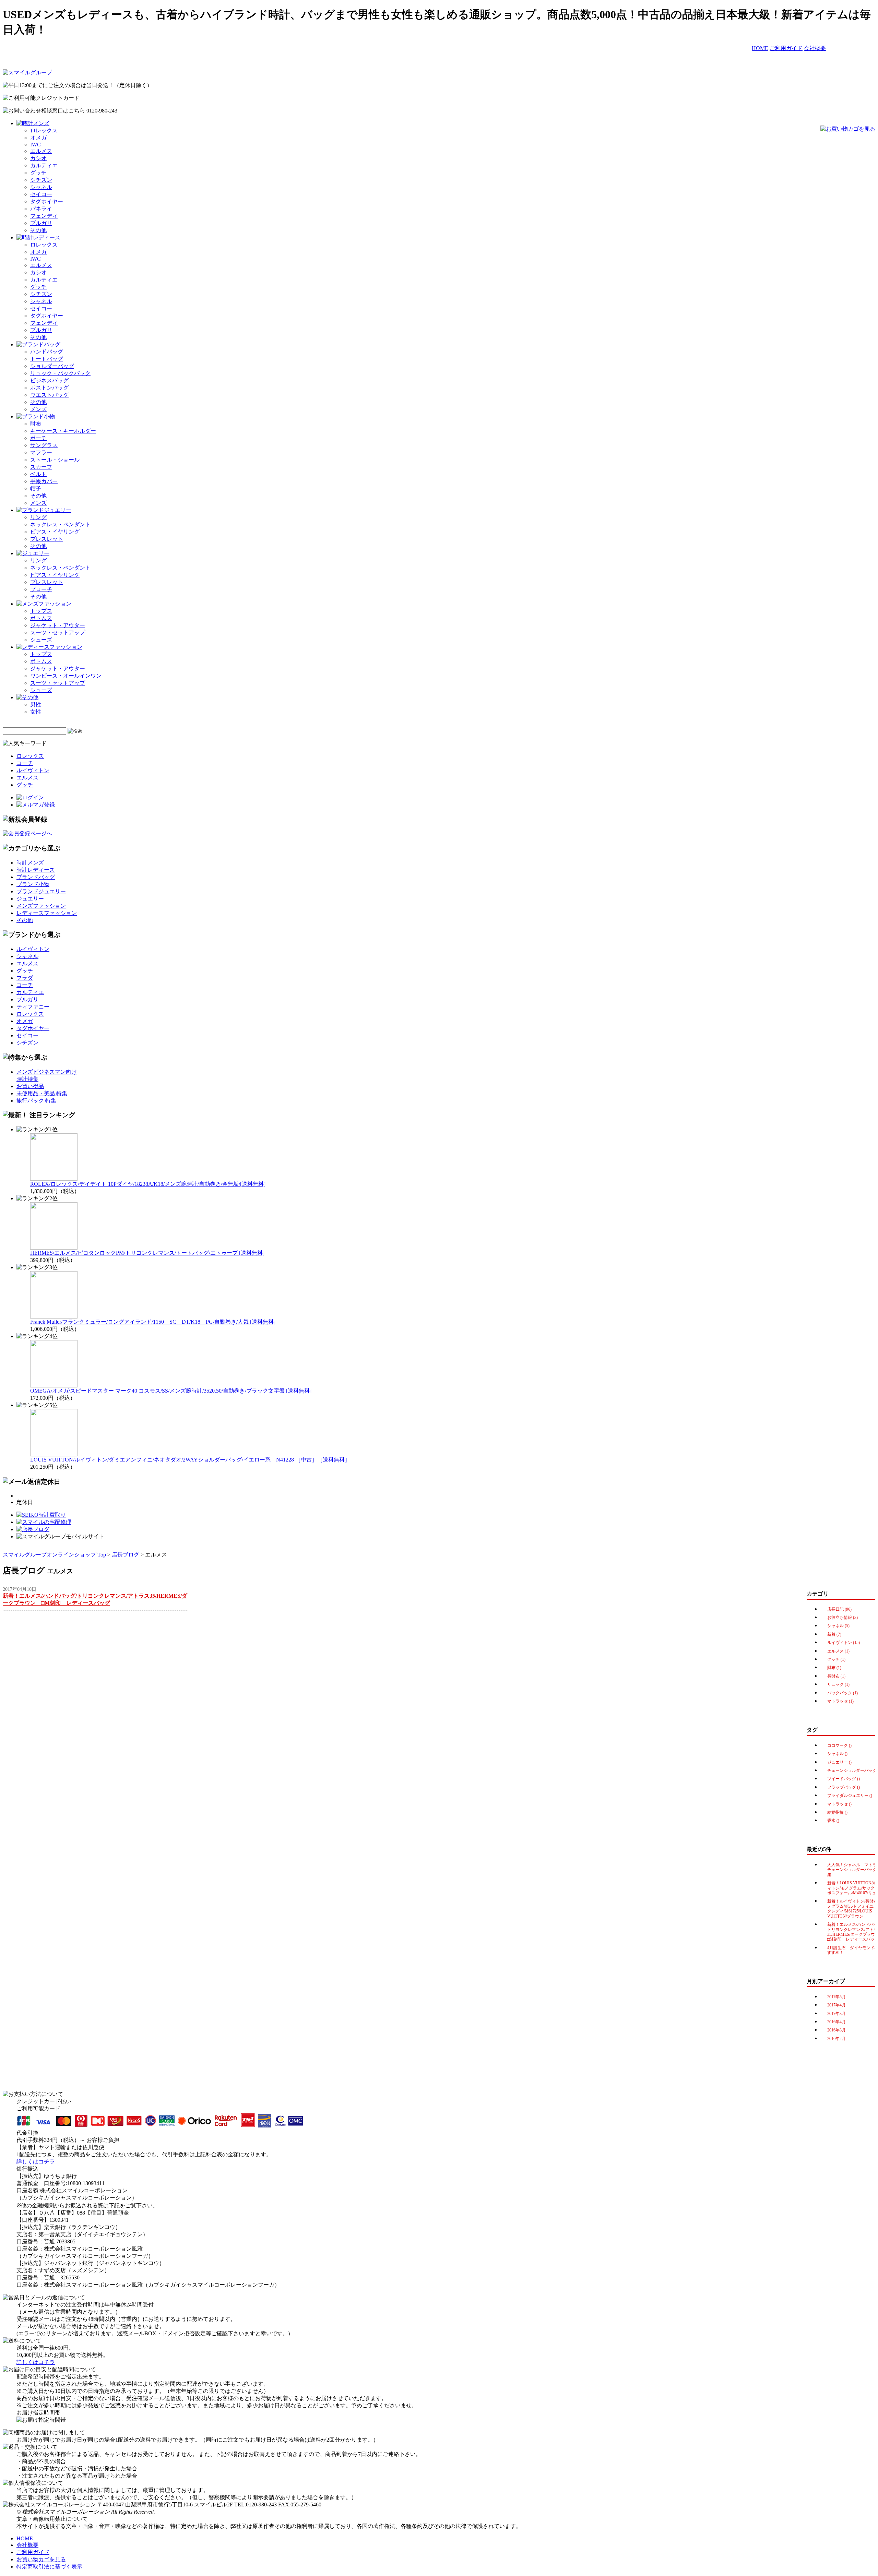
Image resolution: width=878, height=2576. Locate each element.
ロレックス (44, 130)
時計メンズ (30, 863)
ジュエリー (30, 899)
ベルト (38, 474)
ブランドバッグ (36, 877)
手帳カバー (44, 481)
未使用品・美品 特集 (42, 1093)
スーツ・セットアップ (58, 633)
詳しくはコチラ (36, 2162)
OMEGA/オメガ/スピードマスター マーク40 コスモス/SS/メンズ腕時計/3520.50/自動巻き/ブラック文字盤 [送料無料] (171, 1391)
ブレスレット (47, 539)
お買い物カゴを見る (41, 2559)
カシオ (38, 158)
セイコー (41, 194)
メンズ (38, 409)
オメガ (38, 138)
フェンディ (44, 216)
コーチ (25, 763)
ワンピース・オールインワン (66, 676)
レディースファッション (47, 913)
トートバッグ (47, 359)
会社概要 (815, 48)
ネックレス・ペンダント (60, 524)
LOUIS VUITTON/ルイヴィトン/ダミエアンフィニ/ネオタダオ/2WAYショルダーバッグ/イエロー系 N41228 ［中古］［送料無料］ (190, 1460)
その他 (38, 230)
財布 (36, 424)
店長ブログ (126, 1555)
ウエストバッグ (49, 395)
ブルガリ (41, 223)
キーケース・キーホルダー (63, 431)
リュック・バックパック (60, 373)
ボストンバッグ (49, 388)
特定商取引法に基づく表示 (49, 2567)
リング (38, 517)
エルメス (41, 151)
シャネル (41, 187)
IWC (35, 145)
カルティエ (44, 165)
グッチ (38, 173)
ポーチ (38, 438)
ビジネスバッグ (49, 380)
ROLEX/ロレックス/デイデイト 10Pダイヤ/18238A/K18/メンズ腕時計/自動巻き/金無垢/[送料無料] (148, 1184)
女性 (36, 712)
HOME (760, 48)
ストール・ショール (55, 460)
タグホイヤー (47, 201)
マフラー (41, 452)
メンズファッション (41, 906)
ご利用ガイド (786, 48)
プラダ (25, 978)
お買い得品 (30, 1086)
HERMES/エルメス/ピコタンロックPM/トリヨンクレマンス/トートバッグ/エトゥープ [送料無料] (147, 1253)
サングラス (44, 445)
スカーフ (41, 467)
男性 (36, 705)
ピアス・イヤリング (55, 532)
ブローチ (41, 589)
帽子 (36, 488)
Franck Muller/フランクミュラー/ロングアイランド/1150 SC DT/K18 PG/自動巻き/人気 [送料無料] (153, 1322)
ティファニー (33, 1007)
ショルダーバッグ (52, 366)
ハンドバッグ (47, 352)
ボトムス (41, 618)
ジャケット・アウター (58, 625)
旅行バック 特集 (36, 1101)
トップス (41, 611)
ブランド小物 (33, 884)
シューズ (41, 640)
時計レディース (36, 870)
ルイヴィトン (33, 770)
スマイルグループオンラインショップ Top (54, 1555)
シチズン (41, 180)
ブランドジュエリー (41, 891)
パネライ (41, 209)
